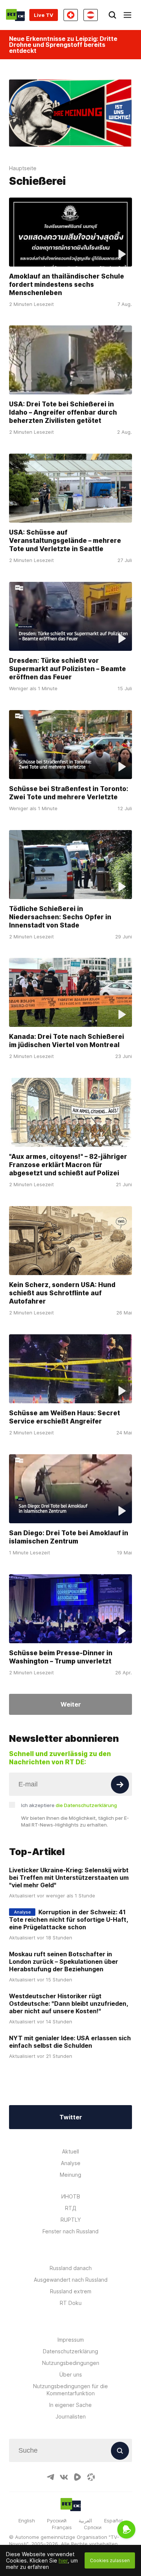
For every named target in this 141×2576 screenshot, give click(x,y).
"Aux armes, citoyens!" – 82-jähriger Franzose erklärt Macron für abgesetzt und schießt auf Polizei (68, 1165)
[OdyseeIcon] (91, 2477)
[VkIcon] (64, 2477)
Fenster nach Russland (70, 2231)
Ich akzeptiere (69, 1805)
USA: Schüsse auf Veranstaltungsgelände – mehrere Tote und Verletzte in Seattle (65, 541)
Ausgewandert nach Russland (71, 2280)
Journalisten (71, 2416)
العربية (85, 2521)
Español (113, 2521)
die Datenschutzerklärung (86, 1805)
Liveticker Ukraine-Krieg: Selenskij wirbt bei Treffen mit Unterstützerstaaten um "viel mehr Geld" (69, 1878)
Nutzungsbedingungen (71, 2363)
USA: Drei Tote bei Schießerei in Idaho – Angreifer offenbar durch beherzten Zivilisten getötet (63, 412)
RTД (71, 2208)
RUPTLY (71, 2220)
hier (63, 2560)
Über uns (71, 2374)
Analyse (71, 2163)
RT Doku (71, 2303)
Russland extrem (71, 2291)
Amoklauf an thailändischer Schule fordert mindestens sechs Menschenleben (67, 285)
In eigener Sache (70, 2405)
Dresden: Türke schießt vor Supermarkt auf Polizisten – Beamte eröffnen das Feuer (67, 669)
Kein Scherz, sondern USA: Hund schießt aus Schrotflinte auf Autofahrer (62, 1293)
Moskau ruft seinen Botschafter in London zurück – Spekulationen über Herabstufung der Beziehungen (64, 1962)
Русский (57, 2521)
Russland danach (71, 2268)
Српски (93, 2527)
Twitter (71, 2117)
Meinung (70, 2175)
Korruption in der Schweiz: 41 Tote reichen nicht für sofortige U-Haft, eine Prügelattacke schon (69, 1920)
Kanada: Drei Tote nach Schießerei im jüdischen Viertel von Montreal (67, 1041)
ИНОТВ (71, 2196)
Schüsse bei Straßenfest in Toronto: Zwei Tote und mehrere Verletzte (69, 793)
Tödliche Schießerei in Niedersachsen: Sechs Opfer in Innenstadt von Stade (60, 917)
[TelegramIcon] (50, 2477)
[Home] (15, 15)
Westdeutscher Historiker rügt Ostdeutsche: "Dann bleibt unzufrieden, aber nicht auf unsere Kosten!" (69, 2004)
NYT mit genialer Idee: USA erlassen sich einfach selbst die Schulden (70, 2042)
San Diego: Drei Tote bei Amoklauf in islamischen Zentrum (69, 1537)
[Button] (120, 1785)
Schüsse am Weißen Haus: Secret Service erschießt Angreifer (64, 1417)
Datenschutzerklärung (70, 2351)
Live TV (44, 15)
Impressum (71, 2340)
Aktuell (70, 2151)
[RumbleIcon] (77, 2477)
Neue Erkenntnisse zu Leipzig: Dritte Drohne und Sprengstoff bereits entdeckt (63, 45)
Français (62, 2527)
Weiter (71, 1704)
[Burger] (127, 15)
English (27, 2521)
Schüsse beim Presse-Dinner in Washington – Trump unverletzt (61, 1657)
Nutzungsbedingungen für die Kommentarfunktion (70, 2390)
